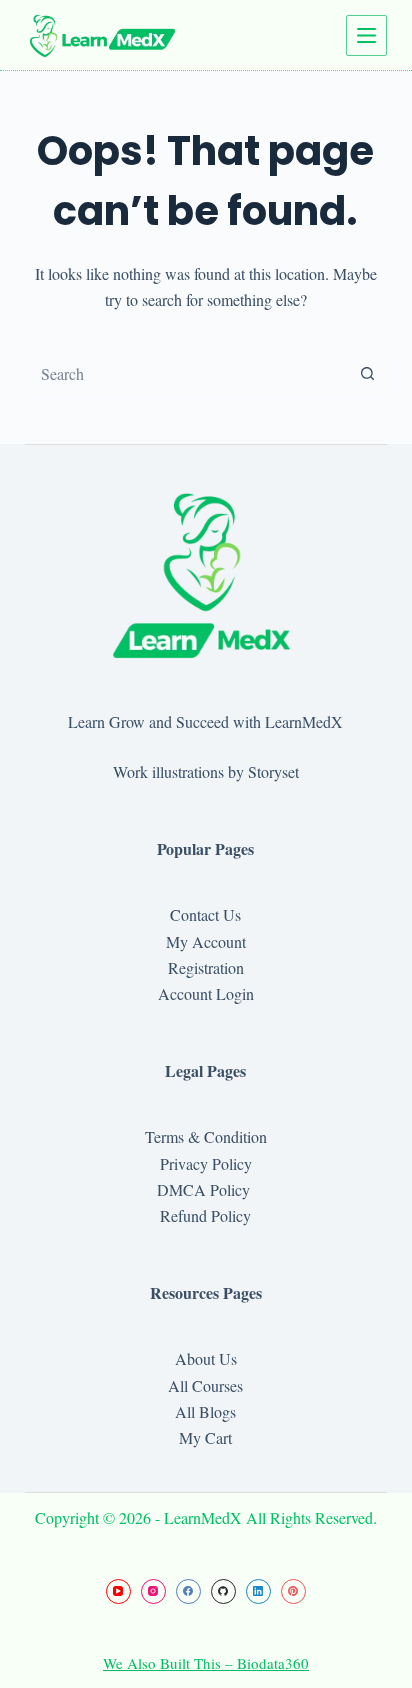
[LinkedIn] (258, 1591)
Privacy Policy (206, 1163)
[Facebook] (188, 1591)
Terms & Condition (206, 1136)
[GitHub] (223, 1591)
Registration (206, 967)
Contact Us (205, 914)
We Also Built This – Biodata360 (206, 1663)
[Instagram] (153, 1591)
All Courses (205, 1385)
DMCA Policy (206, 1189)
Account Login (206, 993)
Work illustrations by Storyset (206, 771)
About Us (206, 1358)
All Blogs (205, 1411)
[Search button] (367, 374)
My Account (206, 941)
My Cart (205, 1437)
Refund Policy (205, 1215)
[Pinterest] (293, 1591)
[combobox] (187, 374)
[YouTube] (118, 1591)
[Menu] (366, 35)
